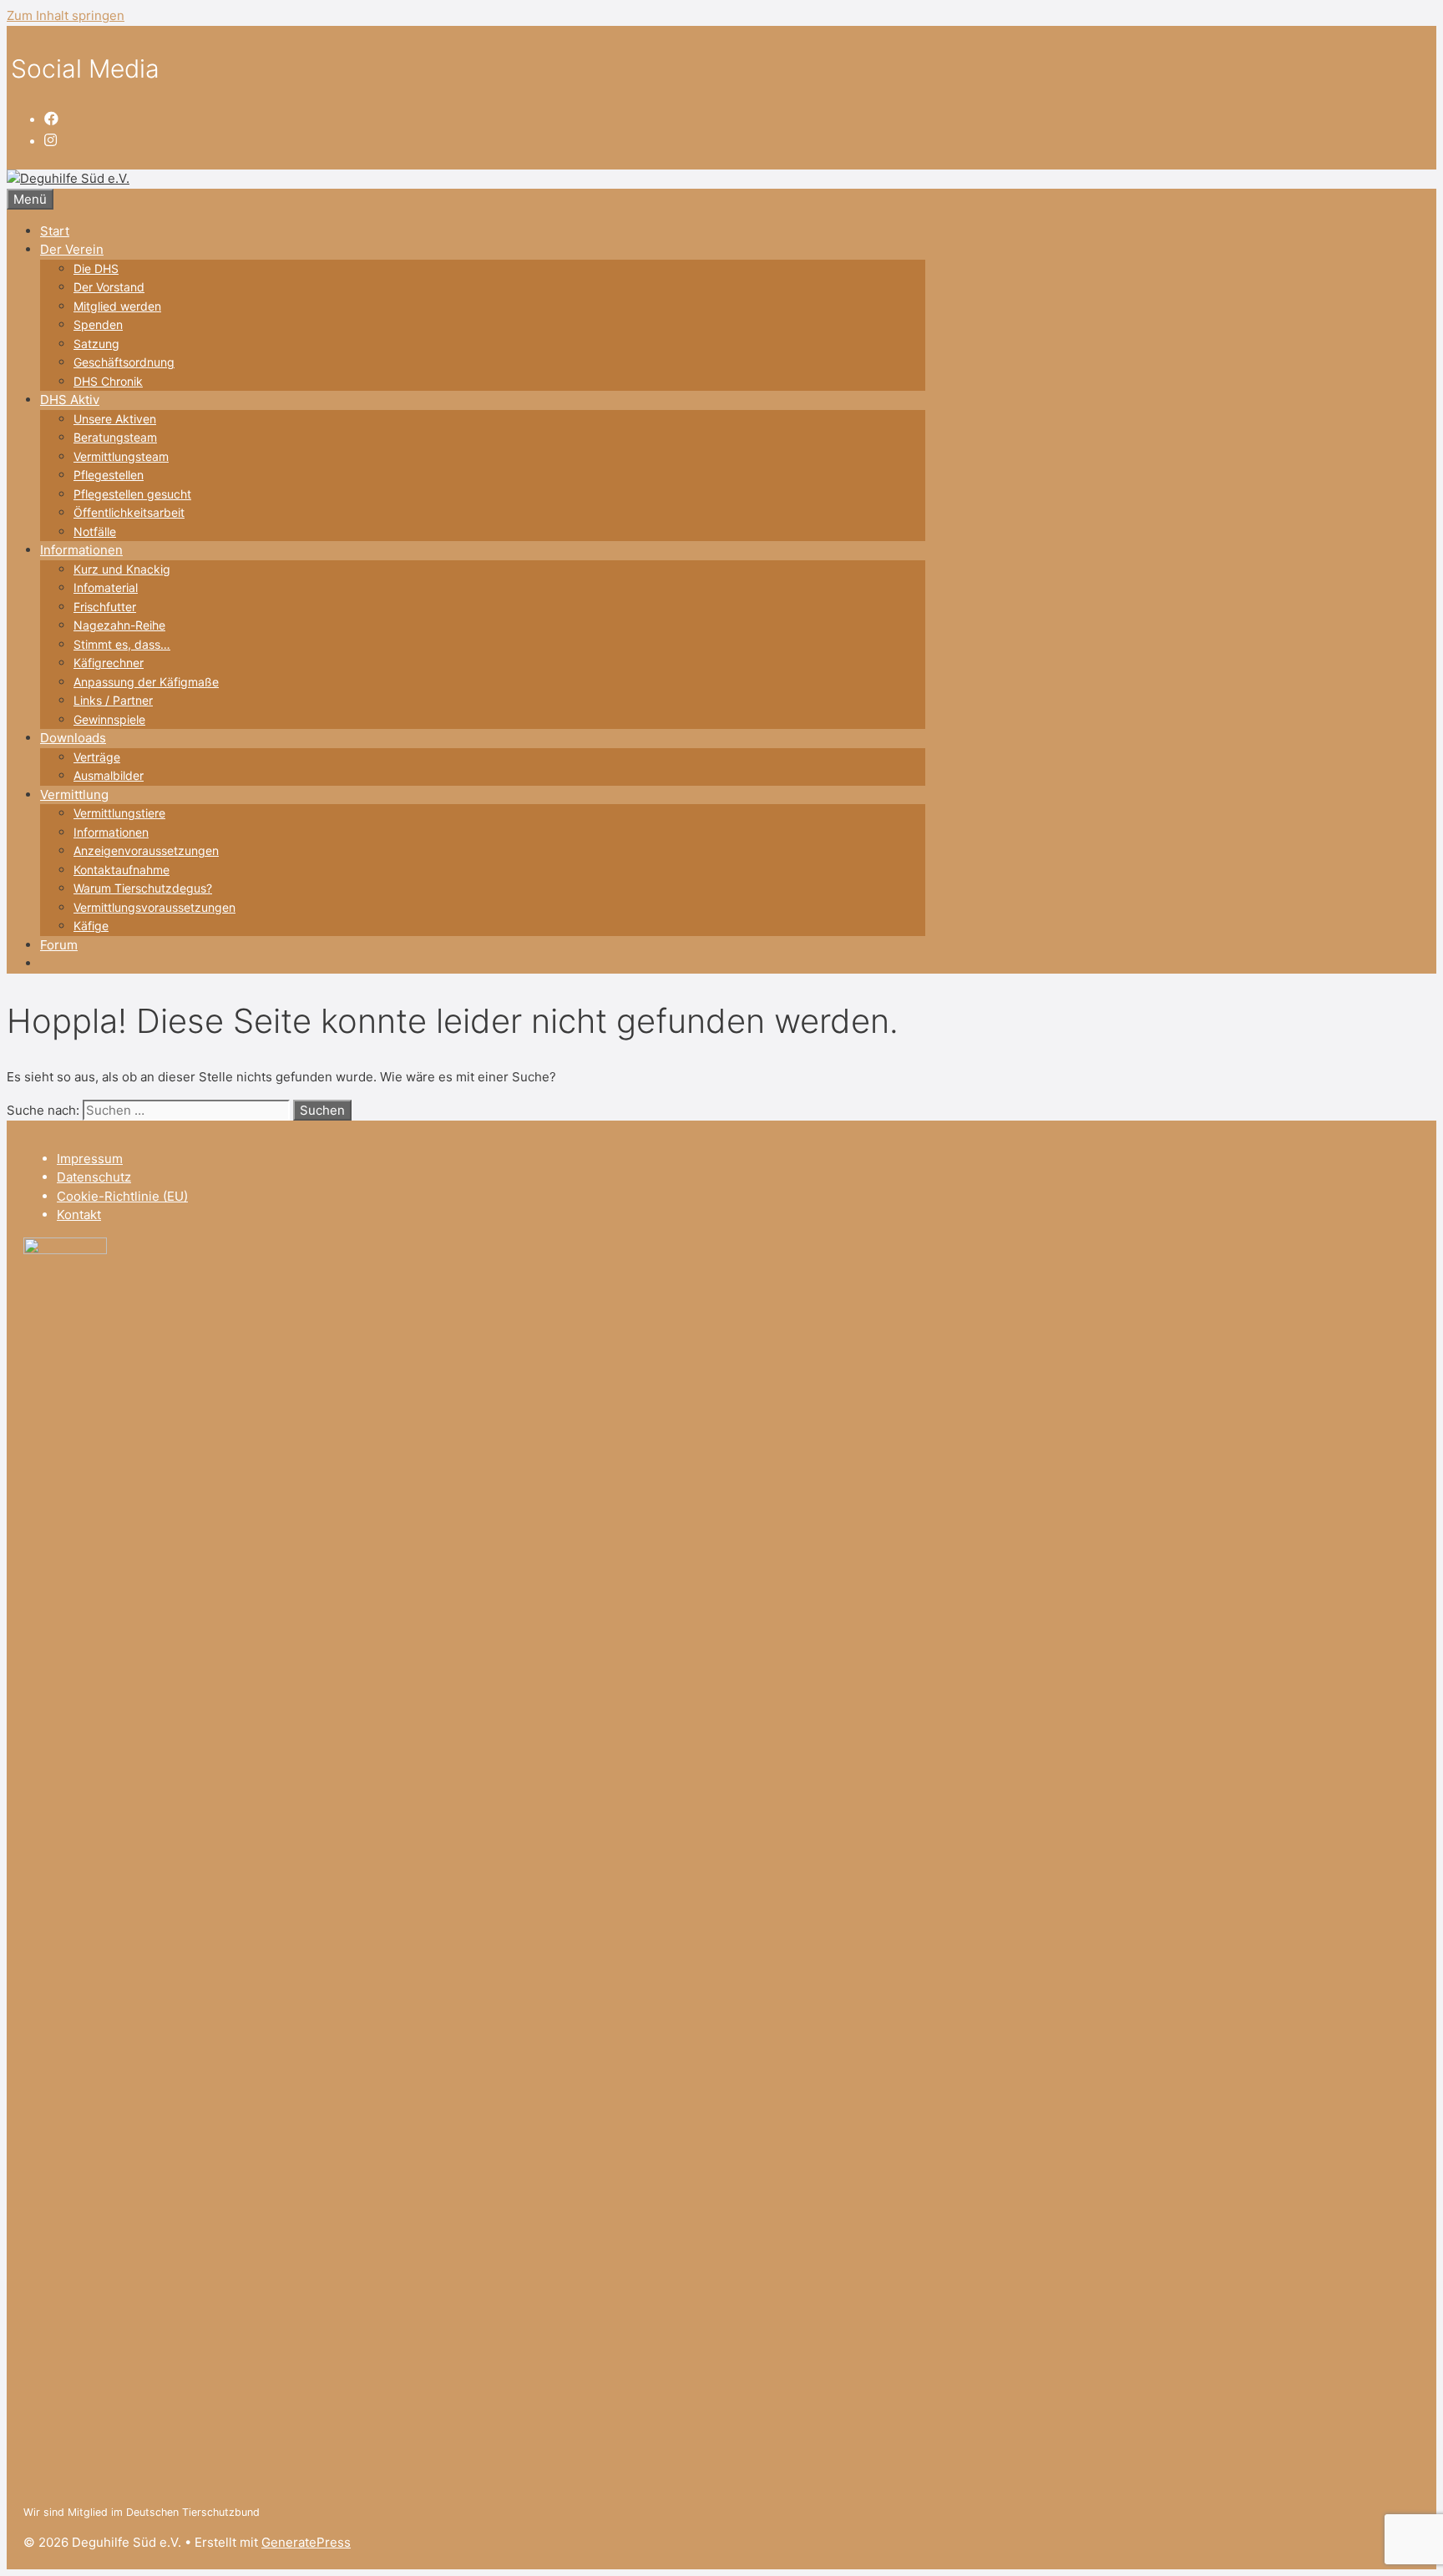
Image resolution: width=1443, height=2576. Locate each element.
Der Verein (72, 249)
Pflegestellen (109, 475)
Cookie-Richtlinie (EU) (122, 1196)
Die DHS (96, 268)
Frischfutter (105, 607)
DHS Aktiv (70, 400)
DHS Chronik (108, 381)
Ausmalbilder (109, 775)
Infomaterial (106, 587)
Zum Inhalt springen (66, 15)
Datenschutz (94, 1177)
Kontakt (79, 1215)
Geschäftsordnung (124, 362)
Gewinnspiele (109, 719)
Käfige (91, 926)
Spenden (98, 324)
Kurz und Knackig (122, 569)
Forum (59, 945)
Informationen (81, 550)
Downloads (73, 738)
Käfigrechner (109, 663)
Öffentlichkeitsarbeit (129, 512)
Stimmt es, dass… (122, 644)
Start (55, 231)
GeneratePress (306, 2542)
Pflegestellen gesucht (132, 494)
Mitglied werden (117, 306)
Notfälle (95, 531)
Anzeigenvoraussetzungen (146, 850)
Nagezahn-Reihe (119, 625)
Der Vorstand (109, 287)
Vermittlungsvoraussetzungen (154, 907)
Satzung (96, 344)
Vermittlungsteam (121, 456)
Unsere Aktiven (115, 419)
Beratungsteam (115, 437)
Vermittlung (74, 795)
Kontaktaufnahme (122, 870)
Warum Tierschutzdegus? (143, 888)
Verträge (97, 757)
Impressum (90, 1159)
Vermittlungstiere (119, 813)
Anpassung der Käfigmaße (146, 682)
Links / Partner (113, 700)
